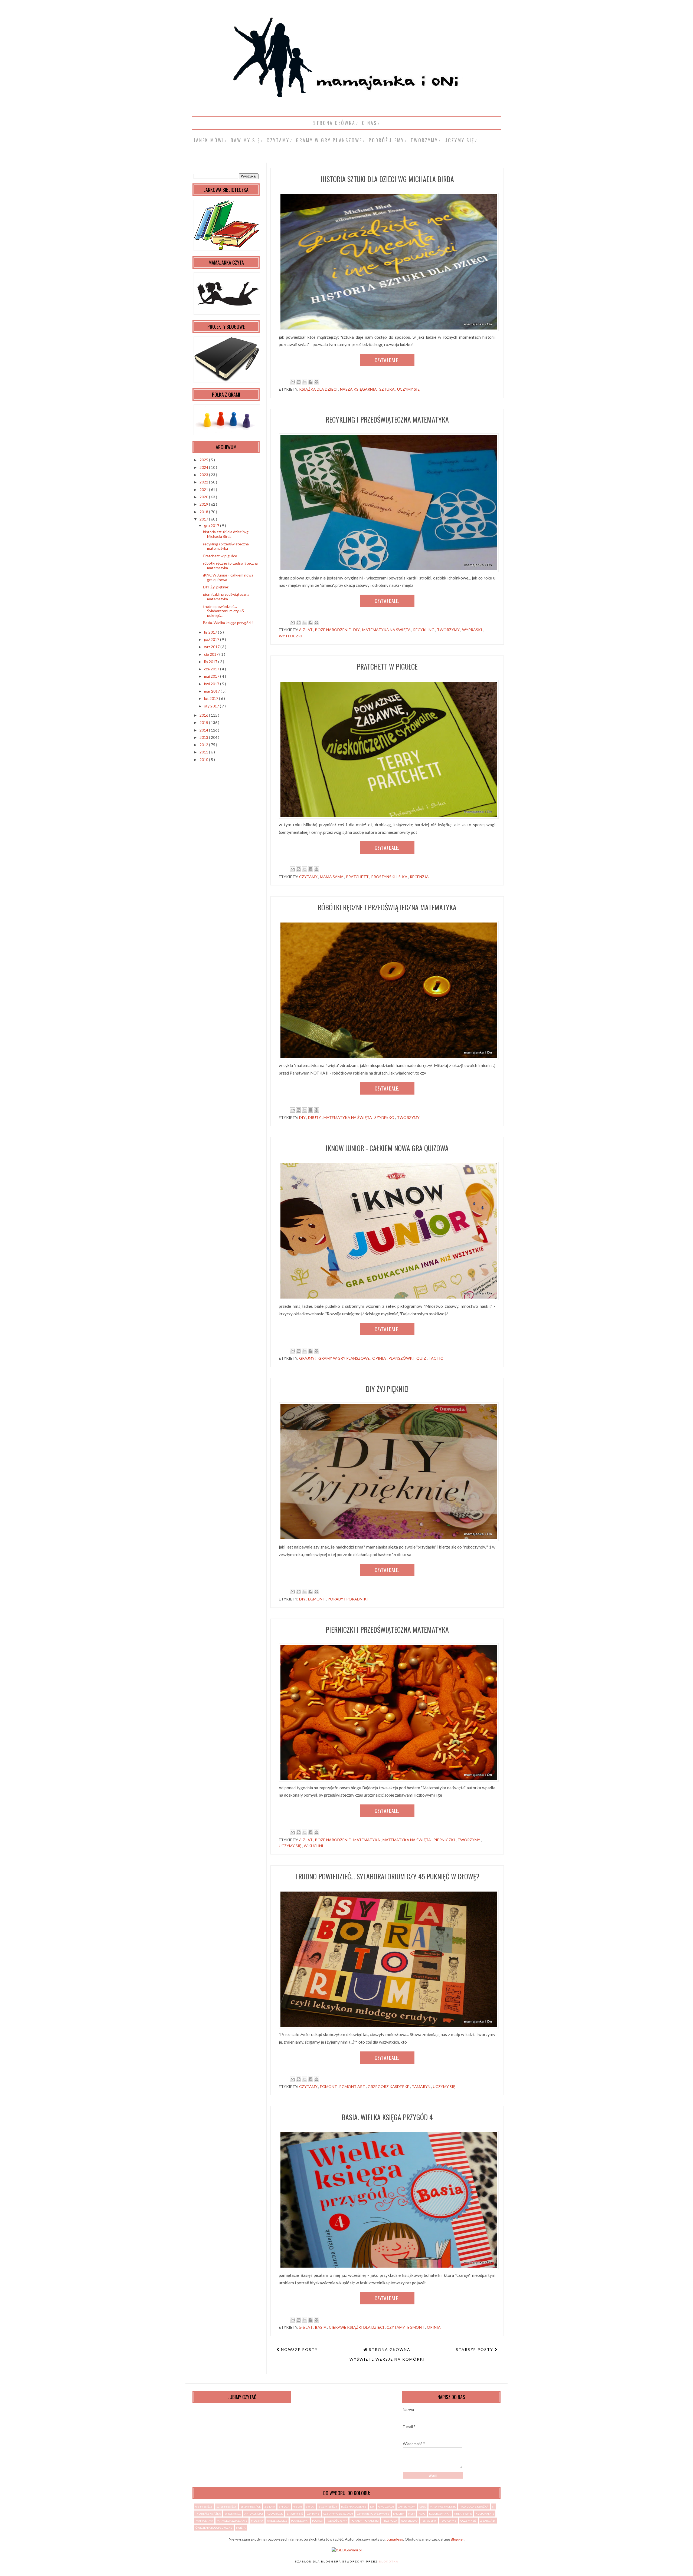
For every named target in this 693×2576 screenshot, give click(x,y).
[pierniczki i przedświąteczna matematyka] (391, 1780)
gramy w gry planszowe (329, 140)
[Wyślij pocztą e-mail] (293, 382)
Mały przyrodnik (443, 2506)
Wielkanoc (233, 2514)
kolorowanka (440, 2514)
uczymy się (459, 140)
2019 (204, 504)
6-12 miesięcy (328, 2506)
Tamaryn (421, 2086)
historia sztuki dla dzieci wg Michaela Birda (387, 179)
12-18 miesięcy (226, 2506)
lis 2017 (211, 632)
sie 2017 (212, 654)
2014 (204, 730)
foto (422, 2514)
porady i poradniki (348, 1599)
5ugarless (395, 2539)
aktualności (254, 2514)
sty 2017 (212, 706)
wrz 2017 (212, 647)
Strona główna (334, 123)
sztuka (387, 389)
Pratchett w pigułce (387, 666)
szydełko (385, 1117)
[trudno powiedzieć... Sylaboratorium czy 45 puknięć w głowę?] (391, 2027)
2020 (204, 497)
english (399, 2514)
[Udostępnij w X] (305, 382)
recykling (424, 630)
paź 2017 (212, 639)
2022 (204, 482)
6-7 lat (306, 630)
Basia (321, 2327)
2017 (204, 519)
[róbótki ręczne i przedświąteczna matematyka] (391, 1058)
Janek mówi (209, 140)
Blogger (457, 2539)
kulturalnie (485, 2514)
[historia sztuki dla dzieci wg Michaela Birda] (391, 330)
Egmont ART (353, 2086)
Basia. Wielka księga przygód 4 (387, 2117)
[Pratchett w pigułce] (391, 817)
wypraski (473, 630)
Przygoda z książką (474, 2506)
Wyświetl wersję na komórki (387, 2359)
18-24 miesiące (251, 2506)
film (411, 2514)
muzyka (257, 2521)
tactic (436, 1358)
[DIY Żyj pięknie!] (391, 1539)
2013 (204, 737)
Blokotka (389, 2562)
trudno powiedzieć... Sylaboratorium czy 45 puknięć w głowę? (387, 1876)
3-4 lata (284, 2506)
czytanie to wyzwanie (373, 2514)
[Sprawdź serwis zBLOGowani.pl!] (347, 2550)
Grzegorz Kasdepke (389, 2086)
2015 (204, 722)
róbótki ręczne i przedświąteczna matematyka (387, 907)
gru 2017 (212, 526)
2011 (204, 752)
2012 (204, 745)
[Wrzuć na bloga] (299, 382)
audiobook (275, 2514)
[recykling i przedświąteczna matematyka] (391, 570)
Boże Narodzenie (333, 630)
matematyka (367, 1840)
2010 (204, 760)
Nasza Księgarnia (359, 389)
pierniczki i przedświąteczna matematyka (387, 1630)
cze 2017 (212, 669)
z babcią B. (488, 2521)
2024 (204, 467)
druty (315, 1117)
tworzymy (424, 140)
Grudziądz (386, 2506)
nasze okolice (277, 2521)
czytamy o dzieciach (338, 2514)
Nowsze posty (299, 2349)
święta (241, 2528)
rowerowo (409, 2521)
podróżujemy (386, 140)
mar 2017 (212, 691)
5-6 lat (306, 2327)
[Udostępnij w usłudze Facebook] (310, 382)
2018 (204, 512)
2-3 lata (270, 2506)
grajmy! (308, 1358)
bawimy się (245, 140)
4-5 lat (298, 2506)
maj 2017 (212, 676)
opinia (380, 1358)
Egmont (317, 1599)
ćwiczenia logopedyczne (214, 2528)
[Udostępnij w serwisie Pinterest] (316, 382)
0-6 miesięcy (204, 2506)
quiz (422, 1358)
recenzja (419, 877)
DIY (357, 630)
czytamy (278, 140)
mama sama (332, 877)
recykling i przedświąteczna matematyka (387, 419)
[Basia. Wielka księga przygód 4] (391, 2268)
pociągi (317, 2521)
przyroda (390, 2521)
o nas (370, 123)
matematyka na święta (387, 630)
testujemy (429, 2521)
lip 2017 (211, 662)
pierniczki (445, 1840)
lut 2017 (212, 698)
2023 (204, 475)
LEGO (423, 2506)
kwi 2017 (212, 684)
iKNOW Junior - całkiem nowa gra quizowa (387, 1148)
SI (493, 2506)
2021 (204, 490)
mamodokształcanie (232, 2521)
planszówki (402, 1358)
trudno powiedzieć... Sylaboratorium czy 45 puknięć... (223, 611)
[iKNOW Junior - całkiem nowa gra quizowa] (391, 1299)
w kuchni (313, 1846)
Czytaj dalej (387, 360)
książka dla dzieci (319, 389)
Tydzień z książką (208, 2514)
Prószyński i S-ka (390, 877)
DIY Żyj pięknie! (387, 1389)
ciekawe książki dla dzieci (357, 2327)
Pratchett (358, 877)
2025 (204, 460)
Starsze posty (475, 2349)
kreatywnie (463, 2514)
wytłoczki (291, 636)
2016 (204, 715)
